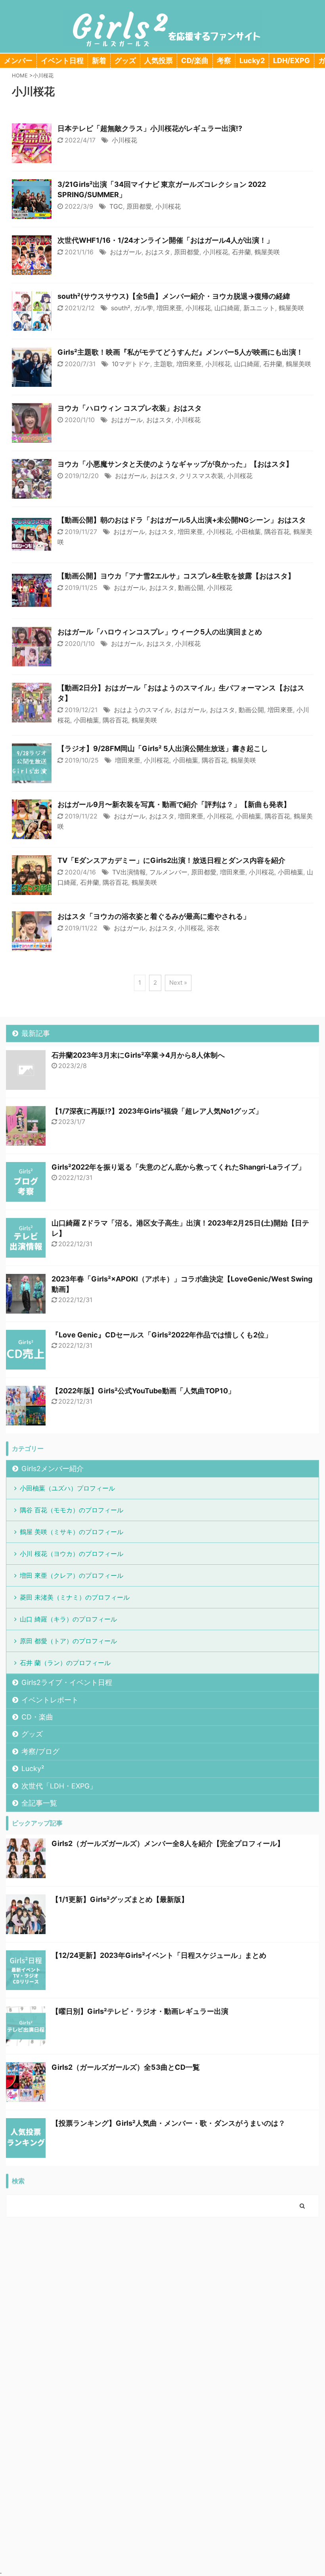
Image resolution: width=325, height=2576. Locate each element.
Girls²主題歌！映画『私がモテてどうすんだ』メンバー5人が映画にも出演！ (180, 352)
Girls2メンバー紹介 (53, 1469)
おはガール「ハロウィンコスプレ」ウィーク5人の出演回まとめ (160, 632)
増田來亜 (169, 308)
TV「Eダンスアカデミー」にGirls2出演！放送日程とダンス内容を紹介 (171, 860)
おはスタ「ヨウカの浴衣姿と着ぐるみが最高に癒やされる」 (154, 916)
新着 (99, 61)
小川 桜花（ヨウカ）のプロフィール (72, 1554)
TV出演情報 (129, 872)
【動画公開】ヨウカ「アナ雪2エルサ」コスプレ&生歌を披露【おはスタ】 (176, 576)
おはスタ (158, 252)
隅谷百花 (277, 532)
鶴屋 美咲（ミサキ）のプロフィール (72, 1532)
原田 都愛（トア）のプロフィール (68, 1641)
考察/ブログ (40, 1751)
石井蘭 (241, 252)
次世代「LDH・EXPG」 (59, 1786)
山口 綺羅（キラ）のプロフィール (68, 1619)
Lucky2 (252, 61)
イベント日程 (62, 61)
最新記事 (36, 1033)
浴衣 (213, 928)
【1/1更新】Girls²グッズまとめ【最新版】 (120, 1899)
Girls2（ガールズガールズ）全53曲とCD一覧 (126, 2067)
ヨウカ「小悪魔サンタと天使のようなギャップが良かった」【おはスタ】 (175, 464)
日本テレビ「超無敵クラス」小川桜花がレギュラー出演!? (150, 128)
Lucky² (33, 1768)
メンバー (18, 61)
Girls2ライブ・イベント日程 (67, 1682)
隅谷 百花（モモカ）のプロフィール (72, 1510)
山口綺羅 (227, 308)
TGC (116, 206)
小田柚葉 (248, 532)
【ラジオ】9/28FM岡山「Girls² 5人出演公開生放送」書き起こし (163, 748)
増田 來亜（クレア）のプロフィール (72, 1575)
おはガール (126, 252)
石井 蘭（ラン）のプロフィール (65, 1663)
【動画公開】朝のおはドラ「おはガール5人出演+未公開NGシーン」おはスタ (182, 520)
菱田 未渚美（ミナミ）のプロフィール (75, 1597)
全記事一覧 (39, 1803)
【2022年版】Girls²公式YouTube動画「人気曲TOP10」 (143, 1391)
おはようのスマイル (142, 710)
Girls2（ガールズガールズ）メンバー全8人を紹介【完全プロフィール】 (168, 1843)
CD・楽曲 (37, 1717)
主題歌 (163, 364)
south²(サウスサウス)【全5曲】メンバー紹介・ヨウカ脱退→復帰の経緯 (174, 296)
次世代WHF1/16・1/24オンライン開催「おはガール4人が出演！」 (165, 240)
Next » (178, 983)
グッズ (125, 61)
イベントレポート (50, 1700)
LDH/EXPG (292, 61)
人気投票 (159, 61)
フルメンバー (168, 872)
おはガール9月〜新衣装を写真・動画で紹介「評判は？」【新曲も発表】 (174, 804)
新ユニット (259, 308)
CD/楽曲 (195, 61)
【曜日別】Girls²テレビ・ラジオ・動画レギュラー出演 (140, 2011)
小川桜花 (124, 140)
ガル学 (143, 308)
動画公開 (191, 588)
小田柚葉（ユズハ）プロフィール (67, 1488)
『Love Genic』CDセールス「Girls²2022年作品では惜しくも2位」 (162, 1335)
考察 (224, 61)
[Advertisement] (162, 2285)
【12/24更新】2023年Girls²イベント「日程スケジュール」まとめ (159, 1955)
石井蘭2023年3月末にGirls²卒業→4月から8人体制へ (138, 1055)
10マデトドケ (131, 364)
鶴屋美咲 (267, 252)
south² (121, 308)
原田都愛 (139, 206)
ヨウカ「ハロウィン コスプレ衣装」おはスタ (130, 408)
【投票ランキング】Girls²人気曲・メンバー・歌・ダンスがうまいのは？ (168, 2123)
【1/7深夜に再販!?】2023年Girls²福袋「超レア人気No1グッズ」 (157, 1111)
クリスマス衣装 (201, 476)
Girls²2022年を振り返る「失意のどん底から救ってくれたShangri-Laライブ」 (178, 1167)
